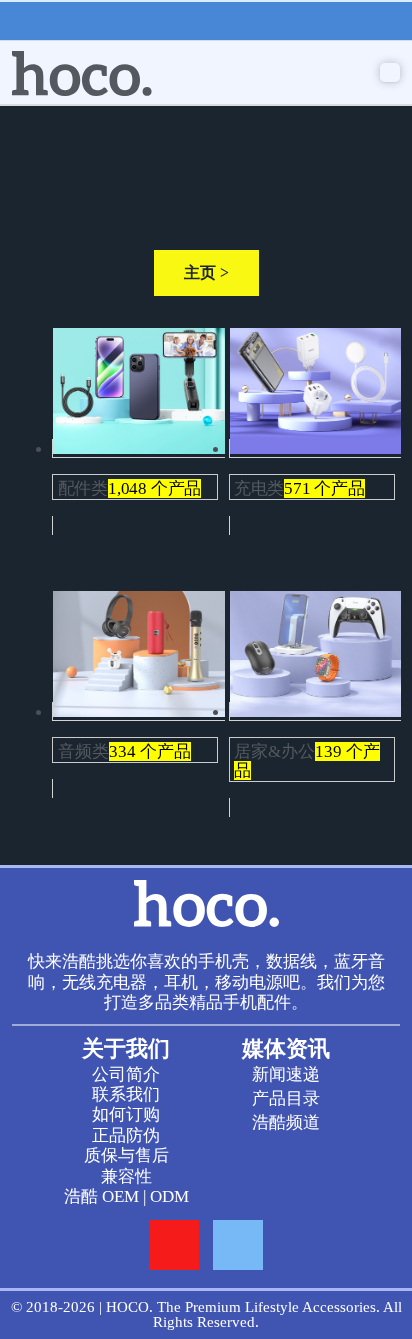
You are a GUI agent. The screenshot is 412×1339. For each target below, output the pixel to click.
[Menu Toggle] (390, 72)
